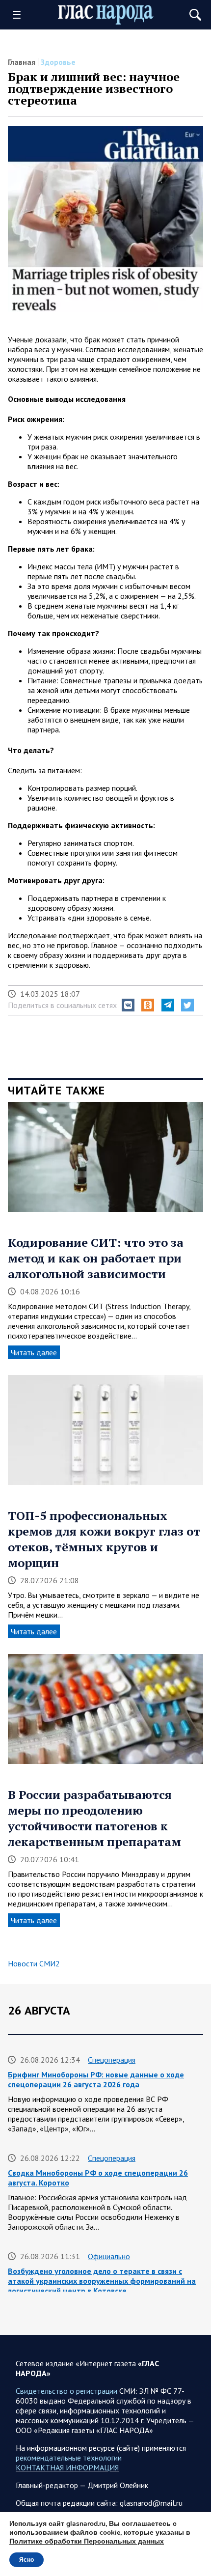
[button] (128, 1005)
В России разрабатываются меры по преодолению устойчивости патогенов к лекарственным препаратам (94, 1818)
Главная (22, 62)
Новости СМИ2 (34, 1963)
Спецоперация (112, 2060)
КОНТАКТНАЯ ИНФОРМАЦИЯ (67, 2467)
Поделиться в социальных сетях (62, 1005)
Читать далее (34, 1352)
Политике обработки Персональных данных (87, 2541)
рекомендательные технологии (69, 2458)
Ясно (26, 2560)
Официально (109, 2256)
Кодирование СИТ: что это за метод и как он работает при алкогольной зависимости (96, 1258)
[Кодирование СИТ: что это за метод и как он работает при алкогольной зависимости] (105, 1160)
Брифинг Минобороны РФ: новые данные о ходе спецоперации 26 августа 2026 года (96, 2079)
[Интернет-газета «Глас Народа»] (106, 15)
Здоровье (58, 62)
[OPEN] (20, 15)
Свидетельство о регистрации (66, 2391)
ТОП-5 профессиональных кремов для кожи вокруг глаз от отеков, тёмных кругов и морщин (104, 1539)
